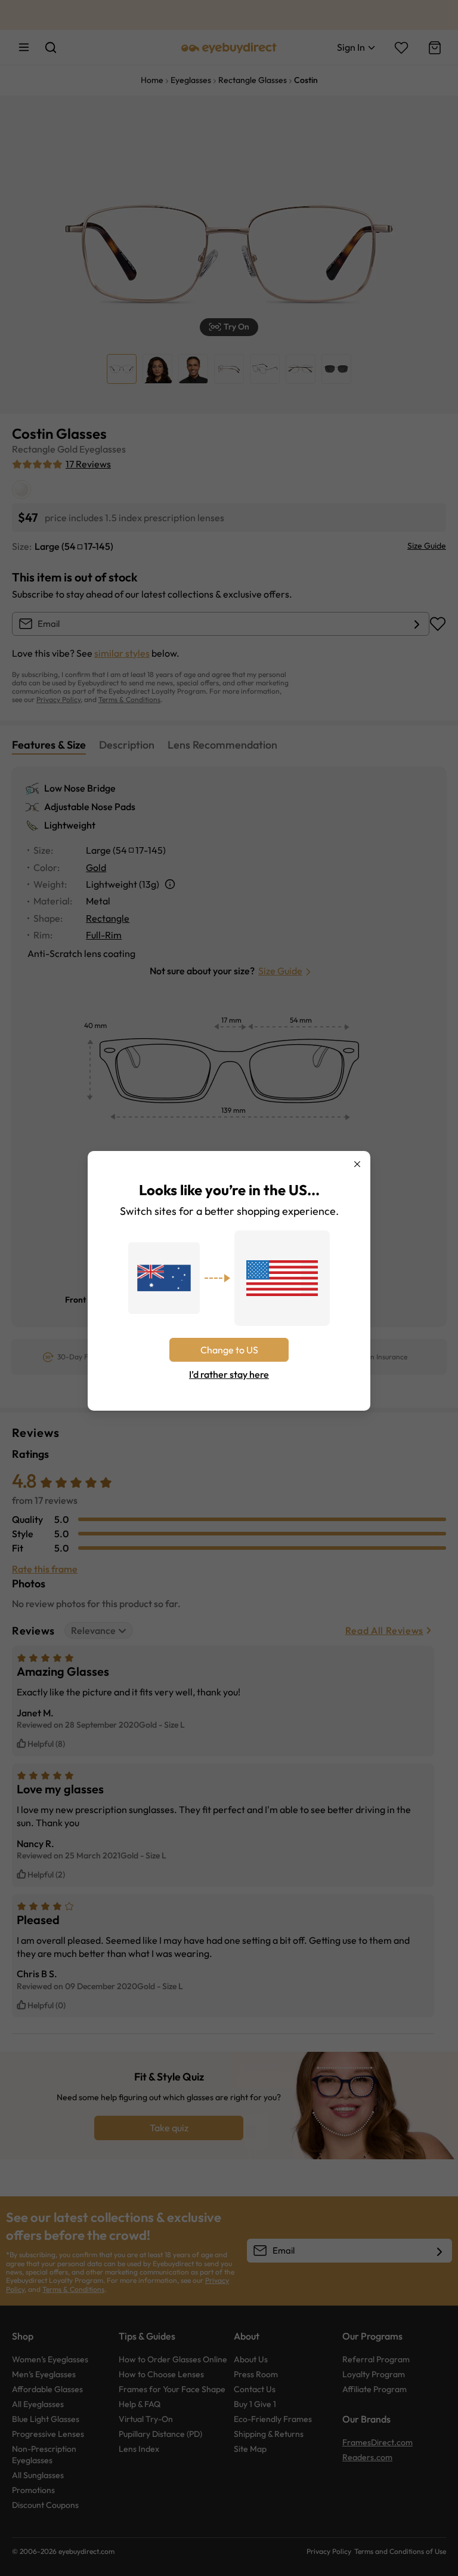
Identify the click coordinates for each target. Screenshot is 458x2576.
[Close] (357, 1164)
